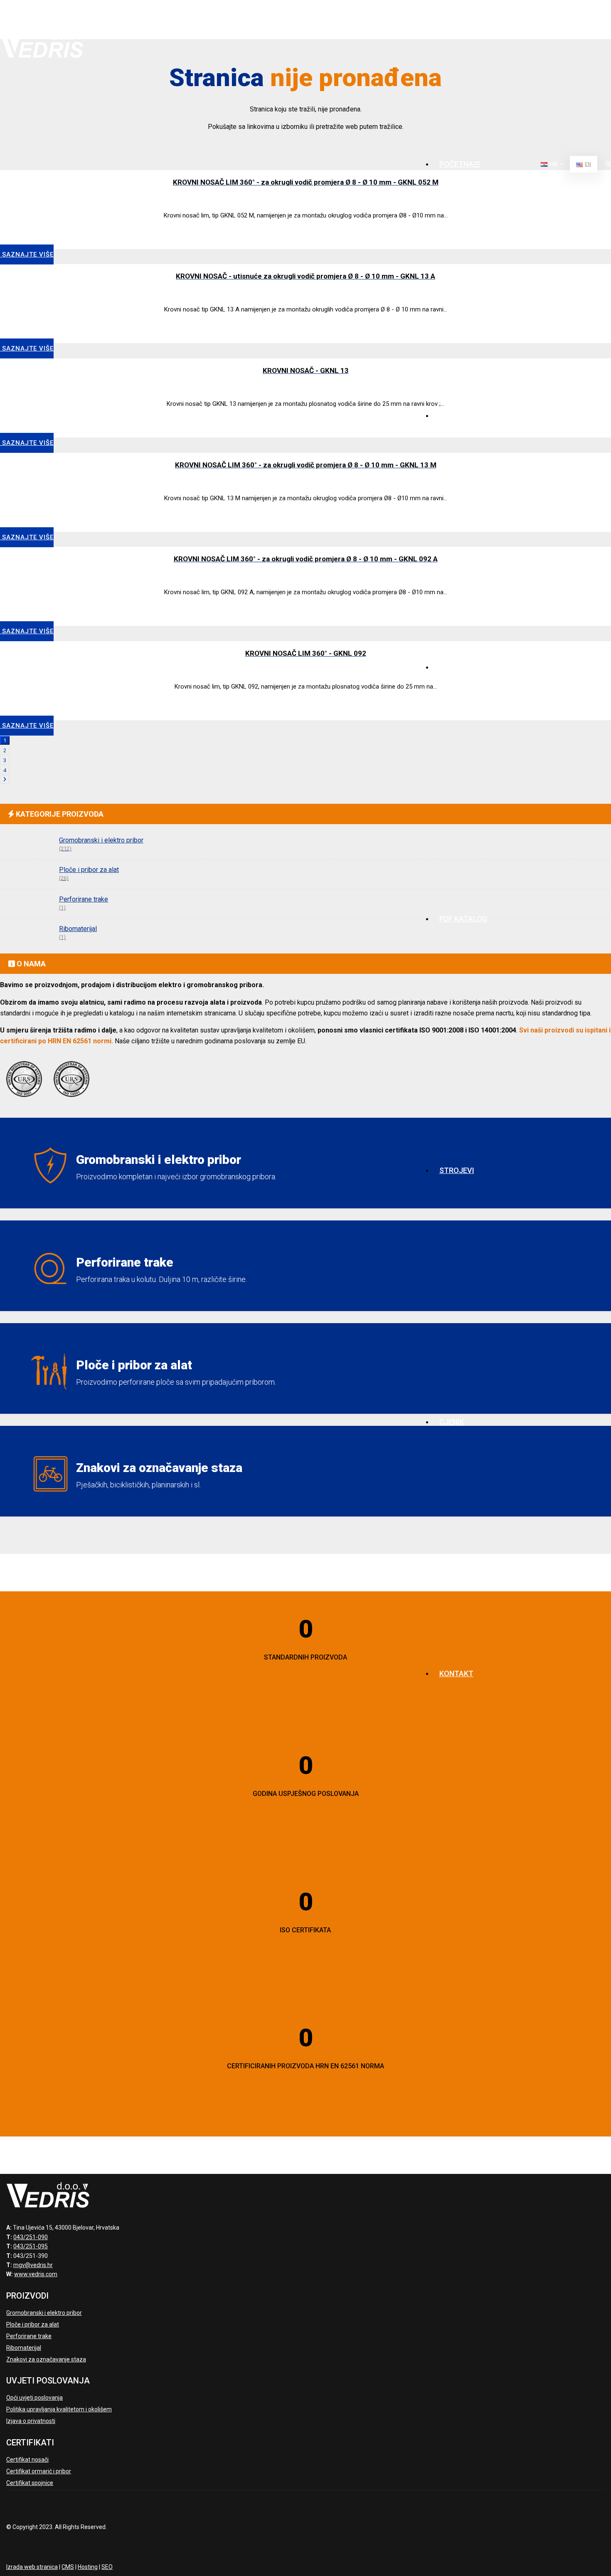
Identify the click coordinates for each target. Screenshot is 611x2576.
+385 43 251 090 (466, 12)
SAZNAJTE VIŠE (27, 348)
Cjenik (452, 1422)
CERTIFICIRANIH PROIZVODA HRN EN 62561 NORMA (305, 2066)
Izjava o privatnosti (31, 2421)
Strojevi (457, 1170)
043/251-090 (31, 2237)
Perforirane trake (29, 2336)
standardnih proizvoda (305, 1657)
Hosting (88, 2567)
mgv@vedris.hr (462, 27)
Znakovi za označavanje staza (46, 2359)
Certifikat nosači (27, 2460)
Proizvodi (459, 667)
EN (588, 164)
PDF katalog (463, 919)
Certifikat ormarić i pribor (39, 2471)
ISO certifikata (305, 1930)
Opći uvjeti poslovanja (34, 2398)
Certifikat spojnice (30, 2483)
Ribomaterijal (24, 2348)
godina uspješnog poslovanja (306, 1794)
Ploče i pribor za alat (33, 2324)
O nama (453, 416)
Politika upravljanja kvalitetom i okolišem (59, 2409)
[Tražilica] (608, 165)
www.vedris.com (36, 2274)
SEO (107, 2567)
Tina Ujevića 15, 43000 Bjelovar (553, 19)
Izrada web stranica (32, 2567)
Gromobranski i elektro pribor (44, 2313)
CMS (68, 2567)
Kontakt (456, 1673)
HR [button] (554, 164)
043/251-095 (31, 2246)
